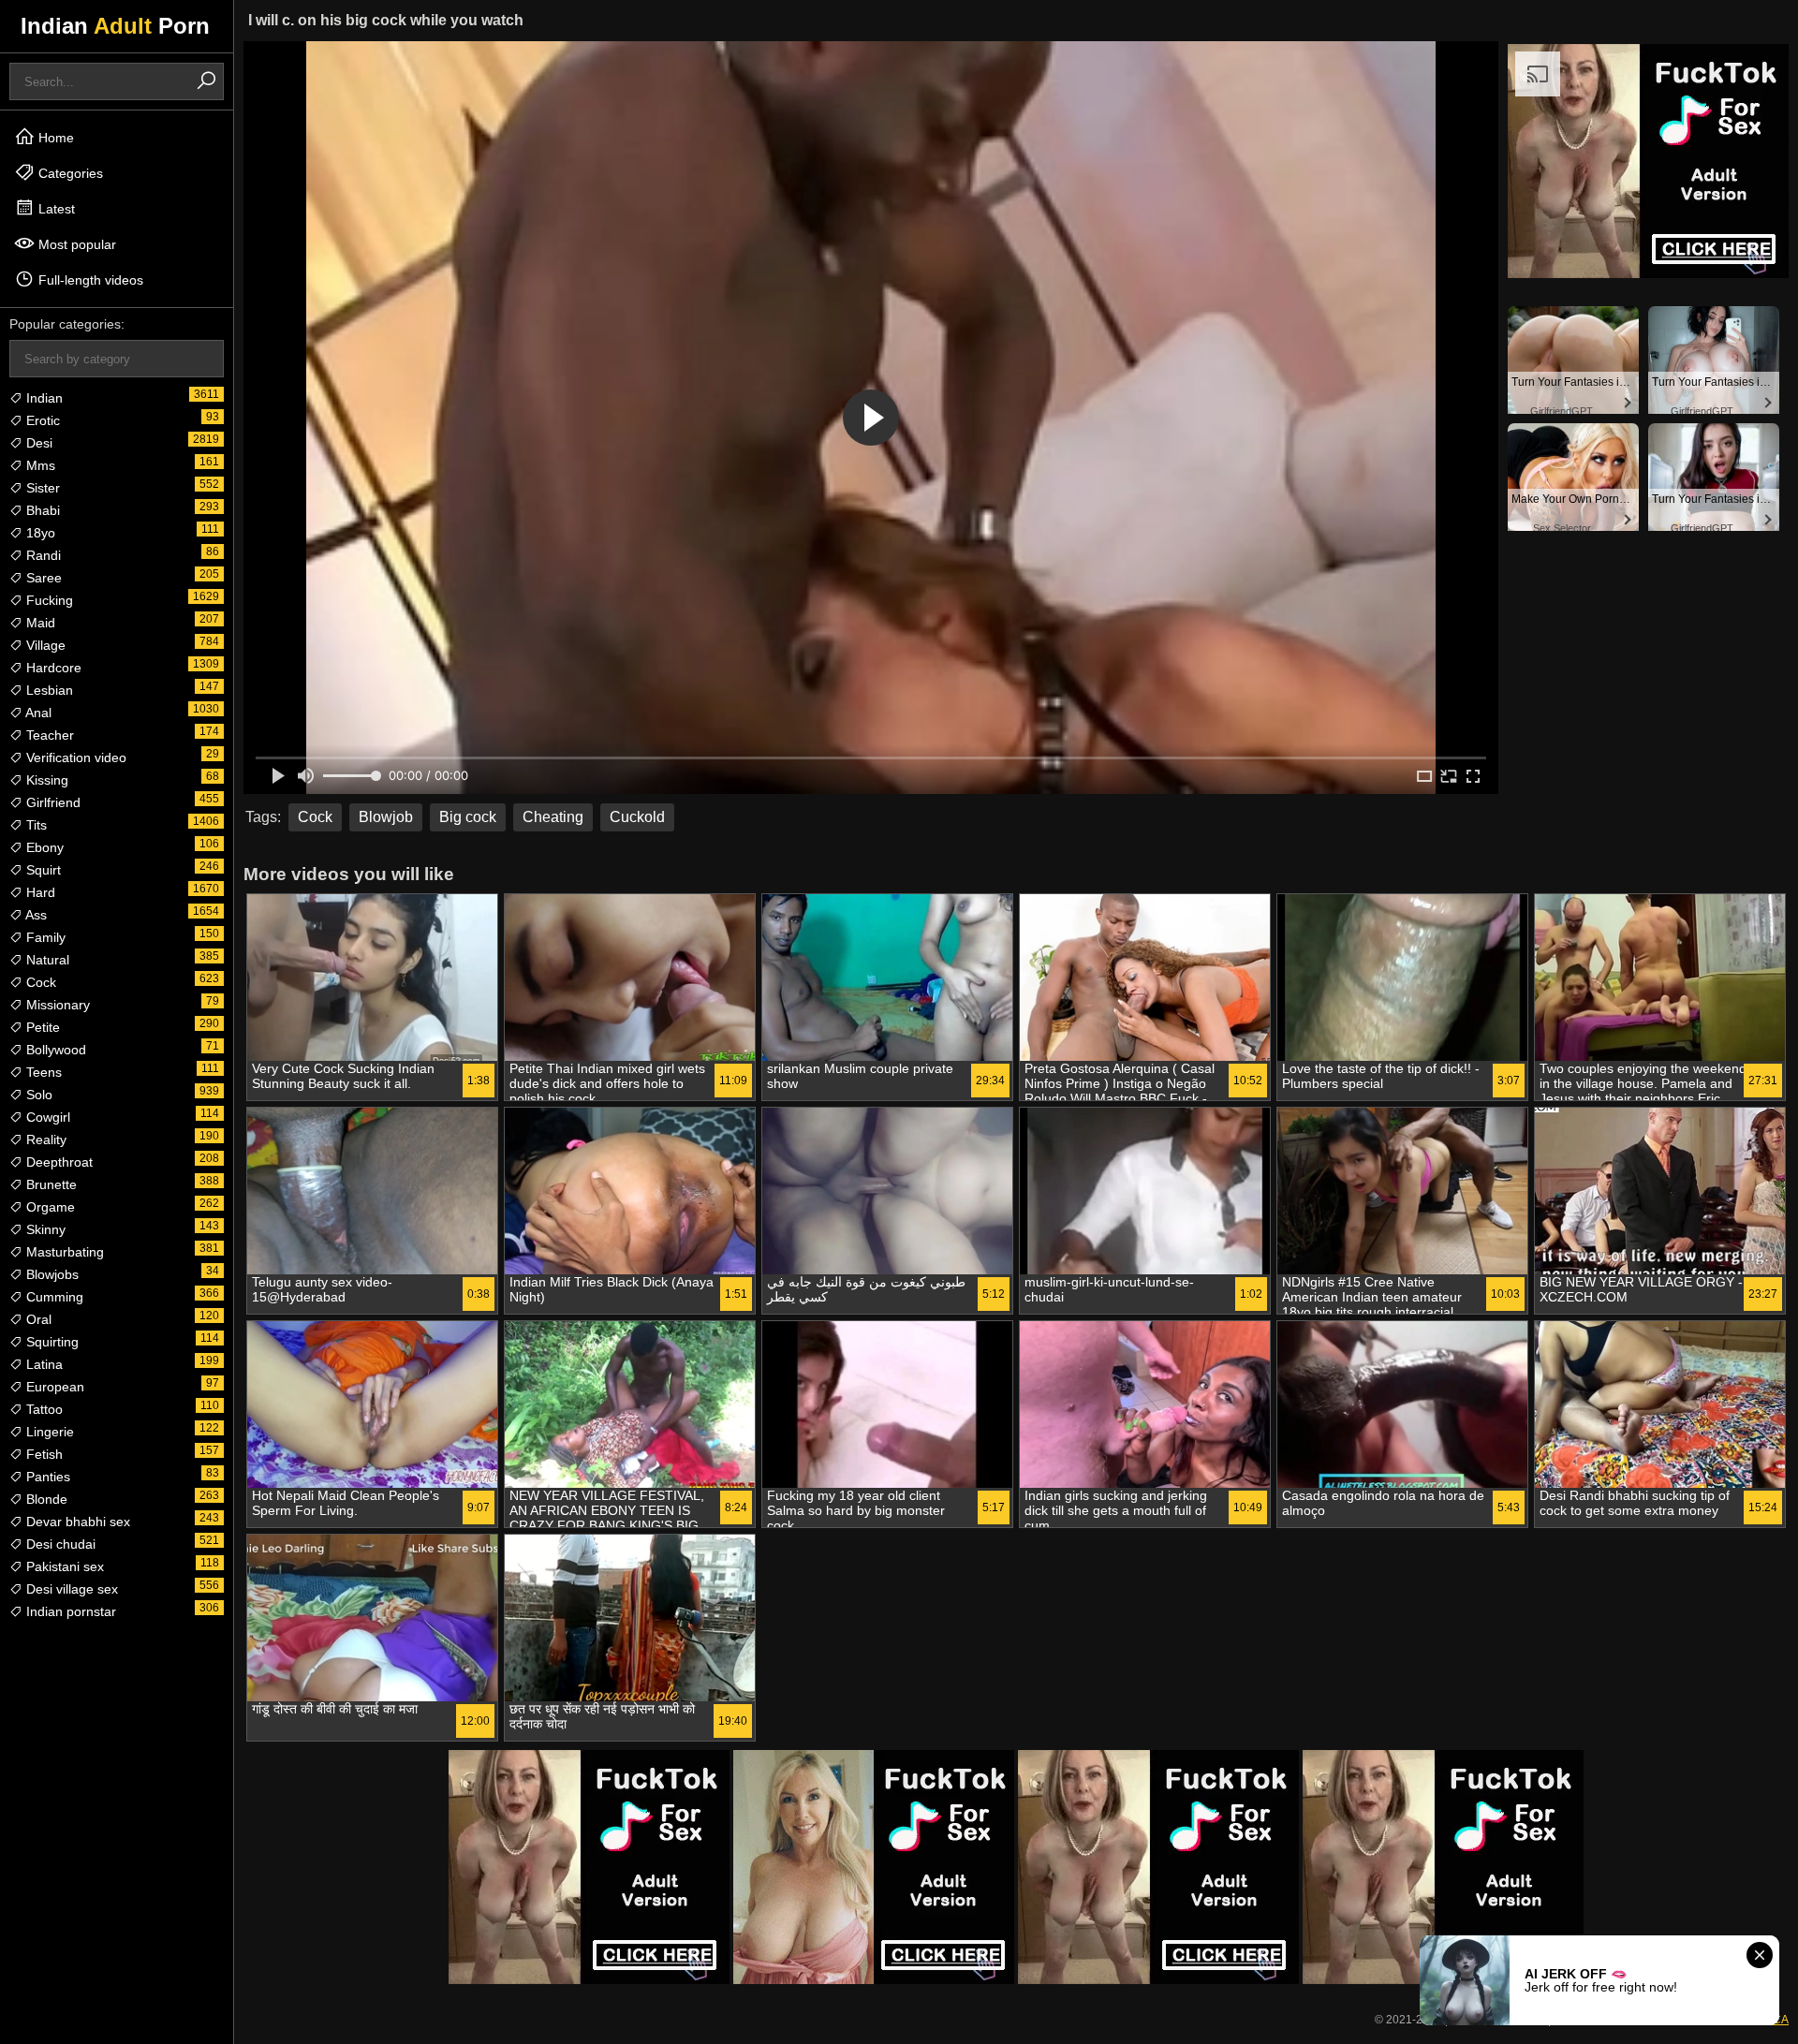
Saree (42, 578)
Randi (42, 555)
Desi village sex (70, 1589)
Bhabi (41, 510)
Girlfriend (52, 802)
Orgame (49, 1207)
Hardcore (52, 668)
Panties (46, 1477)
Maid (39, 623)
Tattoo (43, 1409)
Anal (37, 713)
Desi (37, 443)
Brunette (50, 1184)
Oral (37, 1319)
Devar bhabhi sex (76, 1522)
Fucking (48, 600)
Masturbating (63, 1252)
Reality (44, 1140)
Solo (37, 1095)
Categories (69, 173)
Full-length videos (89, 280)
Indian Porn (115, 26)
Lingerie (48, 1432)
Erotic (41, 420)
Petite (41, 1027)
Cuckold (637, 817)
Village (44, 645)
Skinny (44, 1229)
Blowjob (386, 817)
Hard (39, 892)
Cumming (53, 1297)
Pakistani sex (63, 1566)
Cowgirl (46, 1117)
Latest (55, 209)
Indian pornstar (69, 1611)
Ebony (43, 847)
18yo (39, 533)
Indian (43, 398)
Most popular (75, 244)
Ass (35, 915)
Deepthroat (58, 1162)
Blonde (45, 1499)
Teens (42, 1072)
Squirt (42, 870)
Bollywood (54, 1050)
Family (44, 937)
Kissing (45, 780)
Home (54, 138)
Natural (46, 960)
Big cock (468, 817)
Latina (43, 1364)
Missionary (56, 1005)
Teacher (48, 735)
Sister (41, 488)
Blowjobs (51, 1274)
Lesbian (48, 690)
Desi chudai (59, 1544)
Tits (35, 825)
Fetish (43, 1454)
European (53, 1387)
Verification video (74, 757)
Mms (39, 465)
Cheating (553, 817)
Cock (39, 982)
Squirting (51, 1342)
